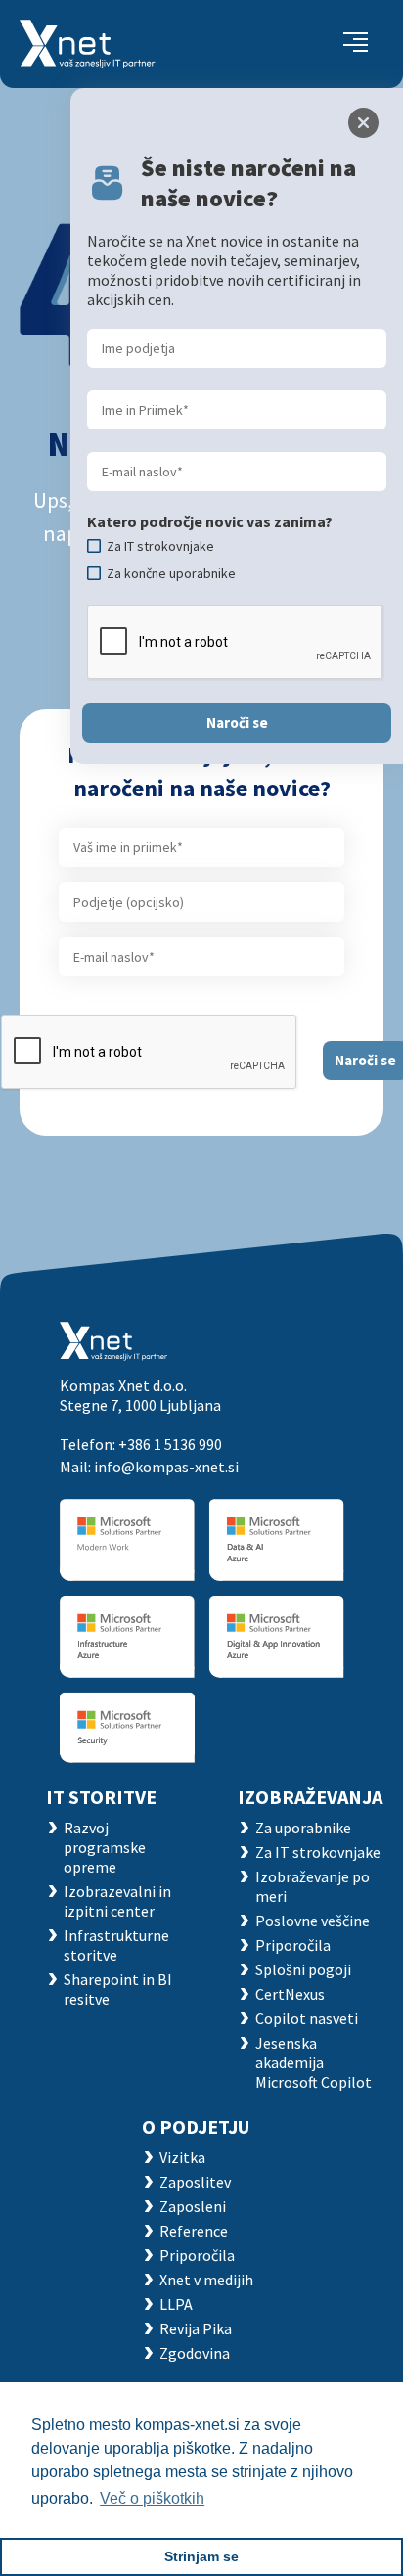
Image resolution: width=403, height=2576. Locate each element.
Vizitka (182, 2157)
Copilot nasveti (307, 2018)
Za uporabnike (303, 1828)
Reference (194, 2231)
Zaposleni (193, 2206)
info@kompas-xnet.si (166, 1467)
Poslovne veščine (313, 1921)
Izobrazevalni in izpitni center (117, 1901)
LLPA (176, 2304)
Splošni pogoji (303, 1969)
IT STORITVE (101, 1797)
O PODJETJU (196, 2126)
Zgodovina (195, 2353)
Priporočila (293, 1945)
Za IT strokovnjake (318, 1852)
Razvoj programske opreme (105, 1847)
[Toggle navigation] (356, 44)
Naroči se (237, 723)
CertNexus (290, 1994)
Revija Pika (196, 2328)
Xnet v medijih (206, 2280)
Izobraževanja (310, 1797)
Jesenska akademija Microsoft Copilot (313, 2062)
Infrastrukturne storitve (116, 1945)
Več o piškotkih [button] (152, 2498)
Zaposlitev (195, 2182)
